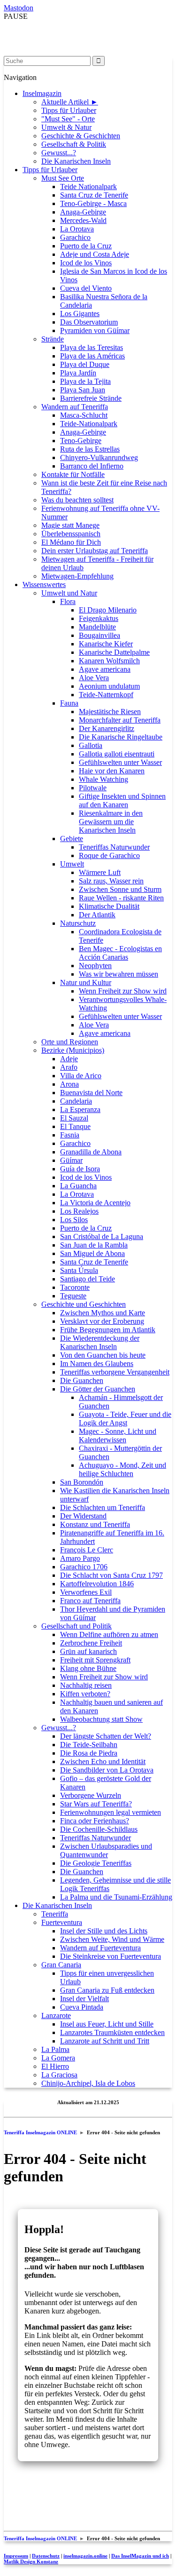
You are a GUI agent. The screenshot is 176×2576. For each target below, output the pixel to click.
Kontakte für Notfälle (73, 474)
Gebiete (72, 839)
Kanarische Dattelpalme (114, 652)
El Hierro (55, 2066)
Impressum (16, 2556)
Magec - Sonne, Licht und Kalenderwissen (118, 1435)
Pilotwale (93, 788)
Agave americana (105, 669)
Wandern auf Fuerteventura (100, 1948)
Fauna (69, 703)
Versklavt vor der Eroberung (102, 1321)
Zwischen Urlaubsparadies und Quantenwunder (106, 1850)
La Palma (55, 2049)
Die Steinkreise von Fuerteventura (111, 1956)
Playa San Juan (83, 390)
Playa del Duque (85, 364)
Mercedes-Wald (83, 220)
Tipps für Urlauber (69, 110)
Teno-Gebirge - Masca (93, 203)
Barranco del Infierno (92, 466)
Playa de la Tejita (85, 381)
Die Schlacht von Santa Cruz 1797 (111, 1575)
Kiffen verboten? (85, 1694)
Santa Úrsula (79, 1270)
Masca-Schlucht (84, 415)
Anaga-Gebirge (83, 212)
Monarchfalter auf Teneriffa (120, 720)
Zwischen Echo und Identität (103, 1761)
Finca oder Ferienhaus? (95, 1821)
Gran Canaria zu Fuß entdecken (107, 1990)
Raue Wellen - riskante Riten (121, 898)
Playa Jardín (78, 373)
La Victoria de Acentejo (95, 1203)
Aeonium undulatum (109, 686)
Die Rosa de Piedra (89, 1753)
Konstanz (31, 2561)
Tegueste (73, 1296)
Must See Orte (63, 178)
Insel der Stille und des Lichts (104, 1931)
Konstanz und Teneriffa (95, 1524)
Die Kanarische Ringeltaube (121, 737)
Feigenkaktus (99, 618)
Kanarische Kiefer (106, 644)
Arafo (69, 1067)
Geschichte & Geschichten (81, 136)
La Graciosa (59, 2075)
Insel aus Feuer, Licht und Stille (107, 2024)
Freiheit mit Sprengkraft (95, 1660)
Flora (68, 601)
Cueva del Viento (86, 288)
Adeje (69, 1059)
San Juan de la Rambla (94, 1245)
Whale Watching (103, 779)
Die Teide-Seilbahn (89, 1745)
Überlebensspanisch (71, 534)
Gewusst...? (59, 153)
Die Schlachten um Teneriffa (103, 1507)
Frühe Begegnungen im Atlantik (108, 1330)
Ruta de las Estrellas (90, 449)
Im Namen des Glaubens (97, 1364)
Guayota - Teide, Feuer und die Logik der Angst (125, 1419)
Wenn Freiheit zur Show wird (123, 991)
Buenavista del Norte (91, 1093)
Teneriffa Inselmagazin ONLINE (40, 2132)
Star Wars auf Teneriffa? (96, 1804)
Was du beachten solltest (77, 500)
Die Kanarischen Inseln (76, 161)
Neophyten (95, 966)
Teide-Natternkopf (106, 695)
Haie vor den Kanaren (112, 771)
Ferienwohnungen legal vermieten (111, 1812)
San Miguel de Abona (92, 1253)
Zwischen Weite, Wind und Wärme (112, 1939)
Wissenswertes (44, 584)
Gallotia (91, 745)
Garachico (75, 237)
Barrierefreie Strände (91, 398)
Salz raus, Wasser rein (111, 881)
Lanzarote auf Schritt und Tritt (105, 2041)
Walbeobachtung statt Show (101, 1719)
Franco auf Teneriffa (90, 1601)
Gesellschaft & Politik (74, 144)
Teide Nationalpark (88, 187)
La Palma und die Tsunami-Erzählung (116, 1897)
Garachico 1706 (84, 1567)
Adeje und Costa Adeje (95, 254)
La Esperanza (80, 1109)
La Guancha (78, 1186)
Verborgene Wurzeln (91, 1795)
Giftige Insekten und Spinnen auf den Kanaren (122, 800)
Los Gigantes (80, 314)
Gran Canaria (61, 1965)
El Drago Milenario (108, 610)
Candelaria (76, 1101)
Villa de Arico (81, 1076)
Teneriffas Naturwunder (114, 847)
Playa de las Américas (92, 356)
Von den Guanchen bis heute (103, 1355)
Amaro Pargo (80, 1558)
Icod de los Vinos (86, 263)
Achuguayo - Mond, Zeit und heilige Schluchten (122, 1469)
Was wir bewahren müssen (119, 974)
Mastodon (19, 8)
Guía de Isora (80, 1169)
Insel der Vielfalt (84, 1999)
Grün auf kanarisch (88, 1651)
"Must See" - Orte (68, 119)
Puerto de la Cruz (86, 246)
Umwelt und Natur (69, 593)
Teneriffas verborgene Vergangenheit (115, 1372)
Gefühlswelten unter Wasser (120, 762)
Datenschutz (46, 2556)
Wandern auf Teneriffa (75, 407)
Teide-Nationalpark (89, 424)
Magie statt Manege (70, 525)
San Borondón (82, 1482)
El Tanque (75, 1126)
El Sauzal (74, 1118)
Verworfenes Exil (86, 1592)
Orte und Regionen (70, 1042)
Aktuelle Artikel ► (70, 102)
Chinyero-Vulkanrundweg (99, 457)
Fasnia (70, 1135)
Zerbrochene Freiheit (91, 1643)
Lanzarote (56, 2015)
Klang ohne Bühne (88, 1668)
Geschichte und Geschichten (84, 1304)
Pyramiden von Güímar (95, 330)
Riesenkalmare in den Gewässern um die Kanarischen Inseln (111, 822)
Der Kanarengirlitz (107, 728)
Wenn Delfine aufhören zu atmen (109, 1634)
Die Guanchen (82, 1380)
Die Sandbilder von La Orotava (107, 1770)
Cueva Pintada (82, 2007)
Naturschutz (78, 923)
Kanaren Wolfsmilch (109, 661)
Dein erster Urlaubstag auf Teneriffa (95, 551)
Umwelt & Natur (66, 127)
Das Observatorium (89, 322)
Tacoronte (75, 1287)
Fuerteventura (62, 1922)
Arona (69, 1084)
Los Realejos (79, 1211)
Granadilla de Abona (91, 1152)
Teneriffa (55, 1914)
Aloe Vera (94, 678)
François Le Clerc (87, 1550)
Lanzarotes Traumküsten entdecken (112, 2032)
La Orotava (77, 229)
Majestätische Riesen (110, 712)
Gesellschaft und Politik (77, 1626)
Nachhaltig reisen (86, 1685)
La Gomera (58, 2058)
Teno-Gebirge (81, 441)
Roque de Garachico (109, 855)
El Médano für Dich (71, 542)
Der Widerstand (83, 1516)
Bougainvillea (99, 635)
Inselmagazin (42, 93)
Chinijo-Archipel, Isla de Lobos (88, 2083)
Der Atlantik (97, 915)
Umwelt (72, 864)
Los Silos (74, 1220)
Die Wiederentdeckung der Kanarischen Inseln (100, 1342)
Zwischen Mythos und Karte (103, 1313)
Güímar (71, 1160)
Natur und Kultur (86, 982)
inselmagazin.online (85, 2556)
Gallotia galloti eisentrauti (117, 754)
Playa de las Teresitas (92, 347)
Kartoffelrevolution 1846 (97, 1584)
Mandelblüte (97, 627)
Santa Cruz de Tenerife (94, 195)
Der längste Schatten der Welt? (106, 1736)
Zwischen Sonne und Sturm (120, 889)
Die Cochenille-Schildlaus (99, 1829)
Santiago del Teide (88, 1279)
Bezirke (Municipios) (73, 1050)
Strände (53, 339)
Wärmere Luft (100, 872)
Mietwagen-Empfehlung (77, 576)
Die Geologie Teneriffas (96, 1863)
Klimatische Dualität (109, 906)
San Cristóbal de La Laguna (102, 1236)
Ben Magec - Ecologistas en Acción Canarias (120, 953)
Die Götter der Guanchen (98, 1389)
